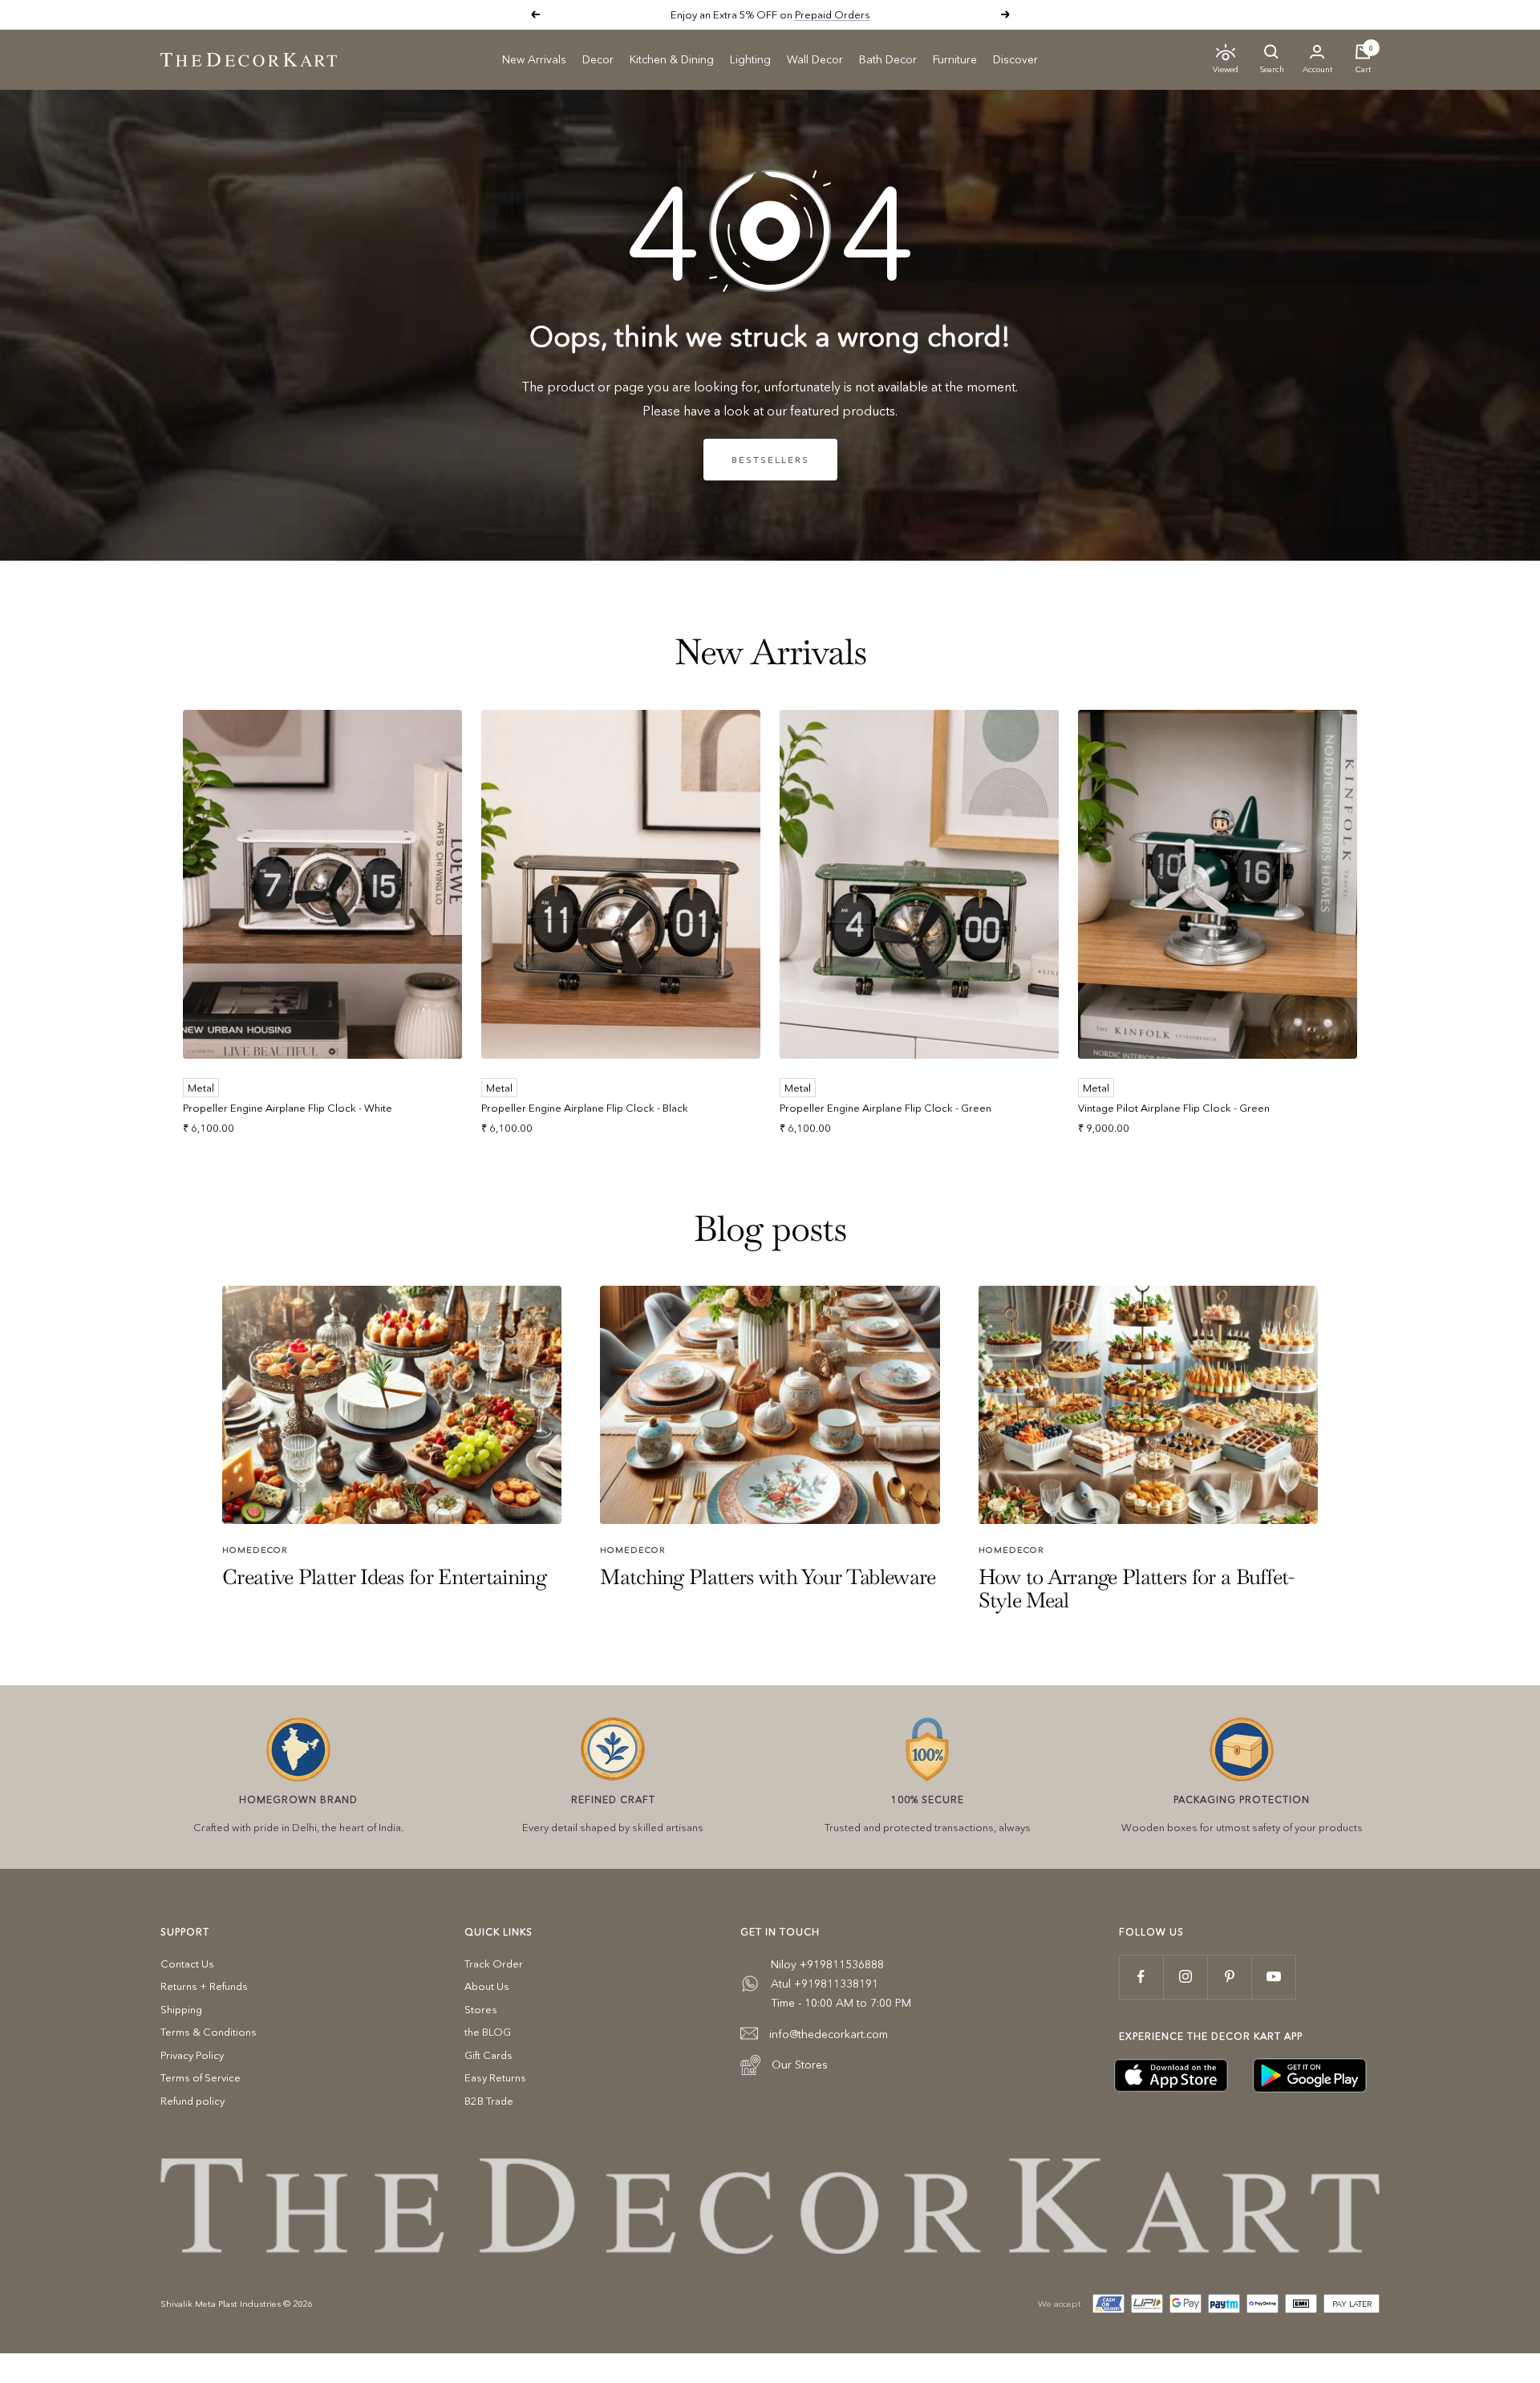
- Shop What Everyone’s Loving (825, 14)
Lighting (750, 59)
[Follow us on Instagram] (1185, 1977)
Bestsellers (770, 460)
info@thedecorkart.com (829, 2034)
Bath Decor (888, 59)
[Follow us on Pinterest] (1229, 1977)
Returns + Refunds (204, 1986)
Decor (598, 59)
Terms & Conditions (209, 2032)
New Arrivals (534, 59)
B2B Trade (489, 2101)
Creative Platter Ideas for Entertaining (384, 1577)
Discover (1015, 59)
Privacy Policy (192, 2055)
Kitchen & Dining (672, 59)
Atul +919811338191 (825, 1984)
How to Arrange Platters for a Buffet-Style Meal (1137, 1589)
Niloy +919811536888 (827, 1964)
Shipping (181, 2009)
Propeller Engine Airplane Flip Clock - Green (885, 1108)
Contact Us (187, 1964)
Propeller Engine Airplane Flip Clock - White (288, 1108)
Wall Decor (815, 59)
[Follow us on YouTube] (1273, 1977)
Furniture (955, 59)
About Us (487, 1986)
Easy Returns (495, 2077)
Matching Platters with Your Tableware (768, 1577)
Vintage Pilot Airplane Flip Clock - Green (1174, 1108)
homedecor (255, 1550)
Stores (481, 2009)
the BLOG (488, 2032)
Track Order (494, 1964)
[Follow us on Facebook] (1141, 1977)
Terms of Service (201, 2077)
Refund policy (192, 2101)
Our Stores (800, 2065)
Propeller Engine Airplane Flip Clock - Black (585, 1108)
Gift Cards (488, 2055)
